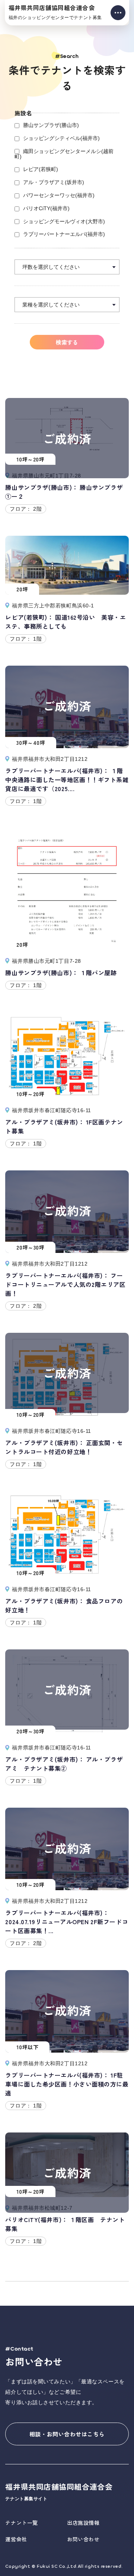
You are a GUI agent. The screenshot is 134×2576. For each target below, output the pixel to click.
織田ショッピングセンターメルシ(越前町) (64, 154)
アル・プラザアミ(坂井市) (54, 182)
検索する (67, 342)
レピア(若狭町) (41, 169)
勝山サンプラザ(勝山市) (51, 125)
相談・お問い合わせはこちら (67, 2434)
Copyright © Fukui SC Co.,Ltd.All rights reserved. (64, 2566)
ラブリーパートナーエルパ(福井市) (64, 234)
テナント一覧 (21, 2523)
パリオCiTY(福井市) (46, 208)
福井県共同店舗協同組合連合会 (55, 12)
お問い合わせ (83, 2539)
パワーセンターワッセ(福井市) (59, 195)
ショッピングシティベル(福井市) (61, 138)
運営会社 (16, 2539)
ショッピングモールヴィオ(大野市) (64, 221)
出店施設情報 (83, 2523)
